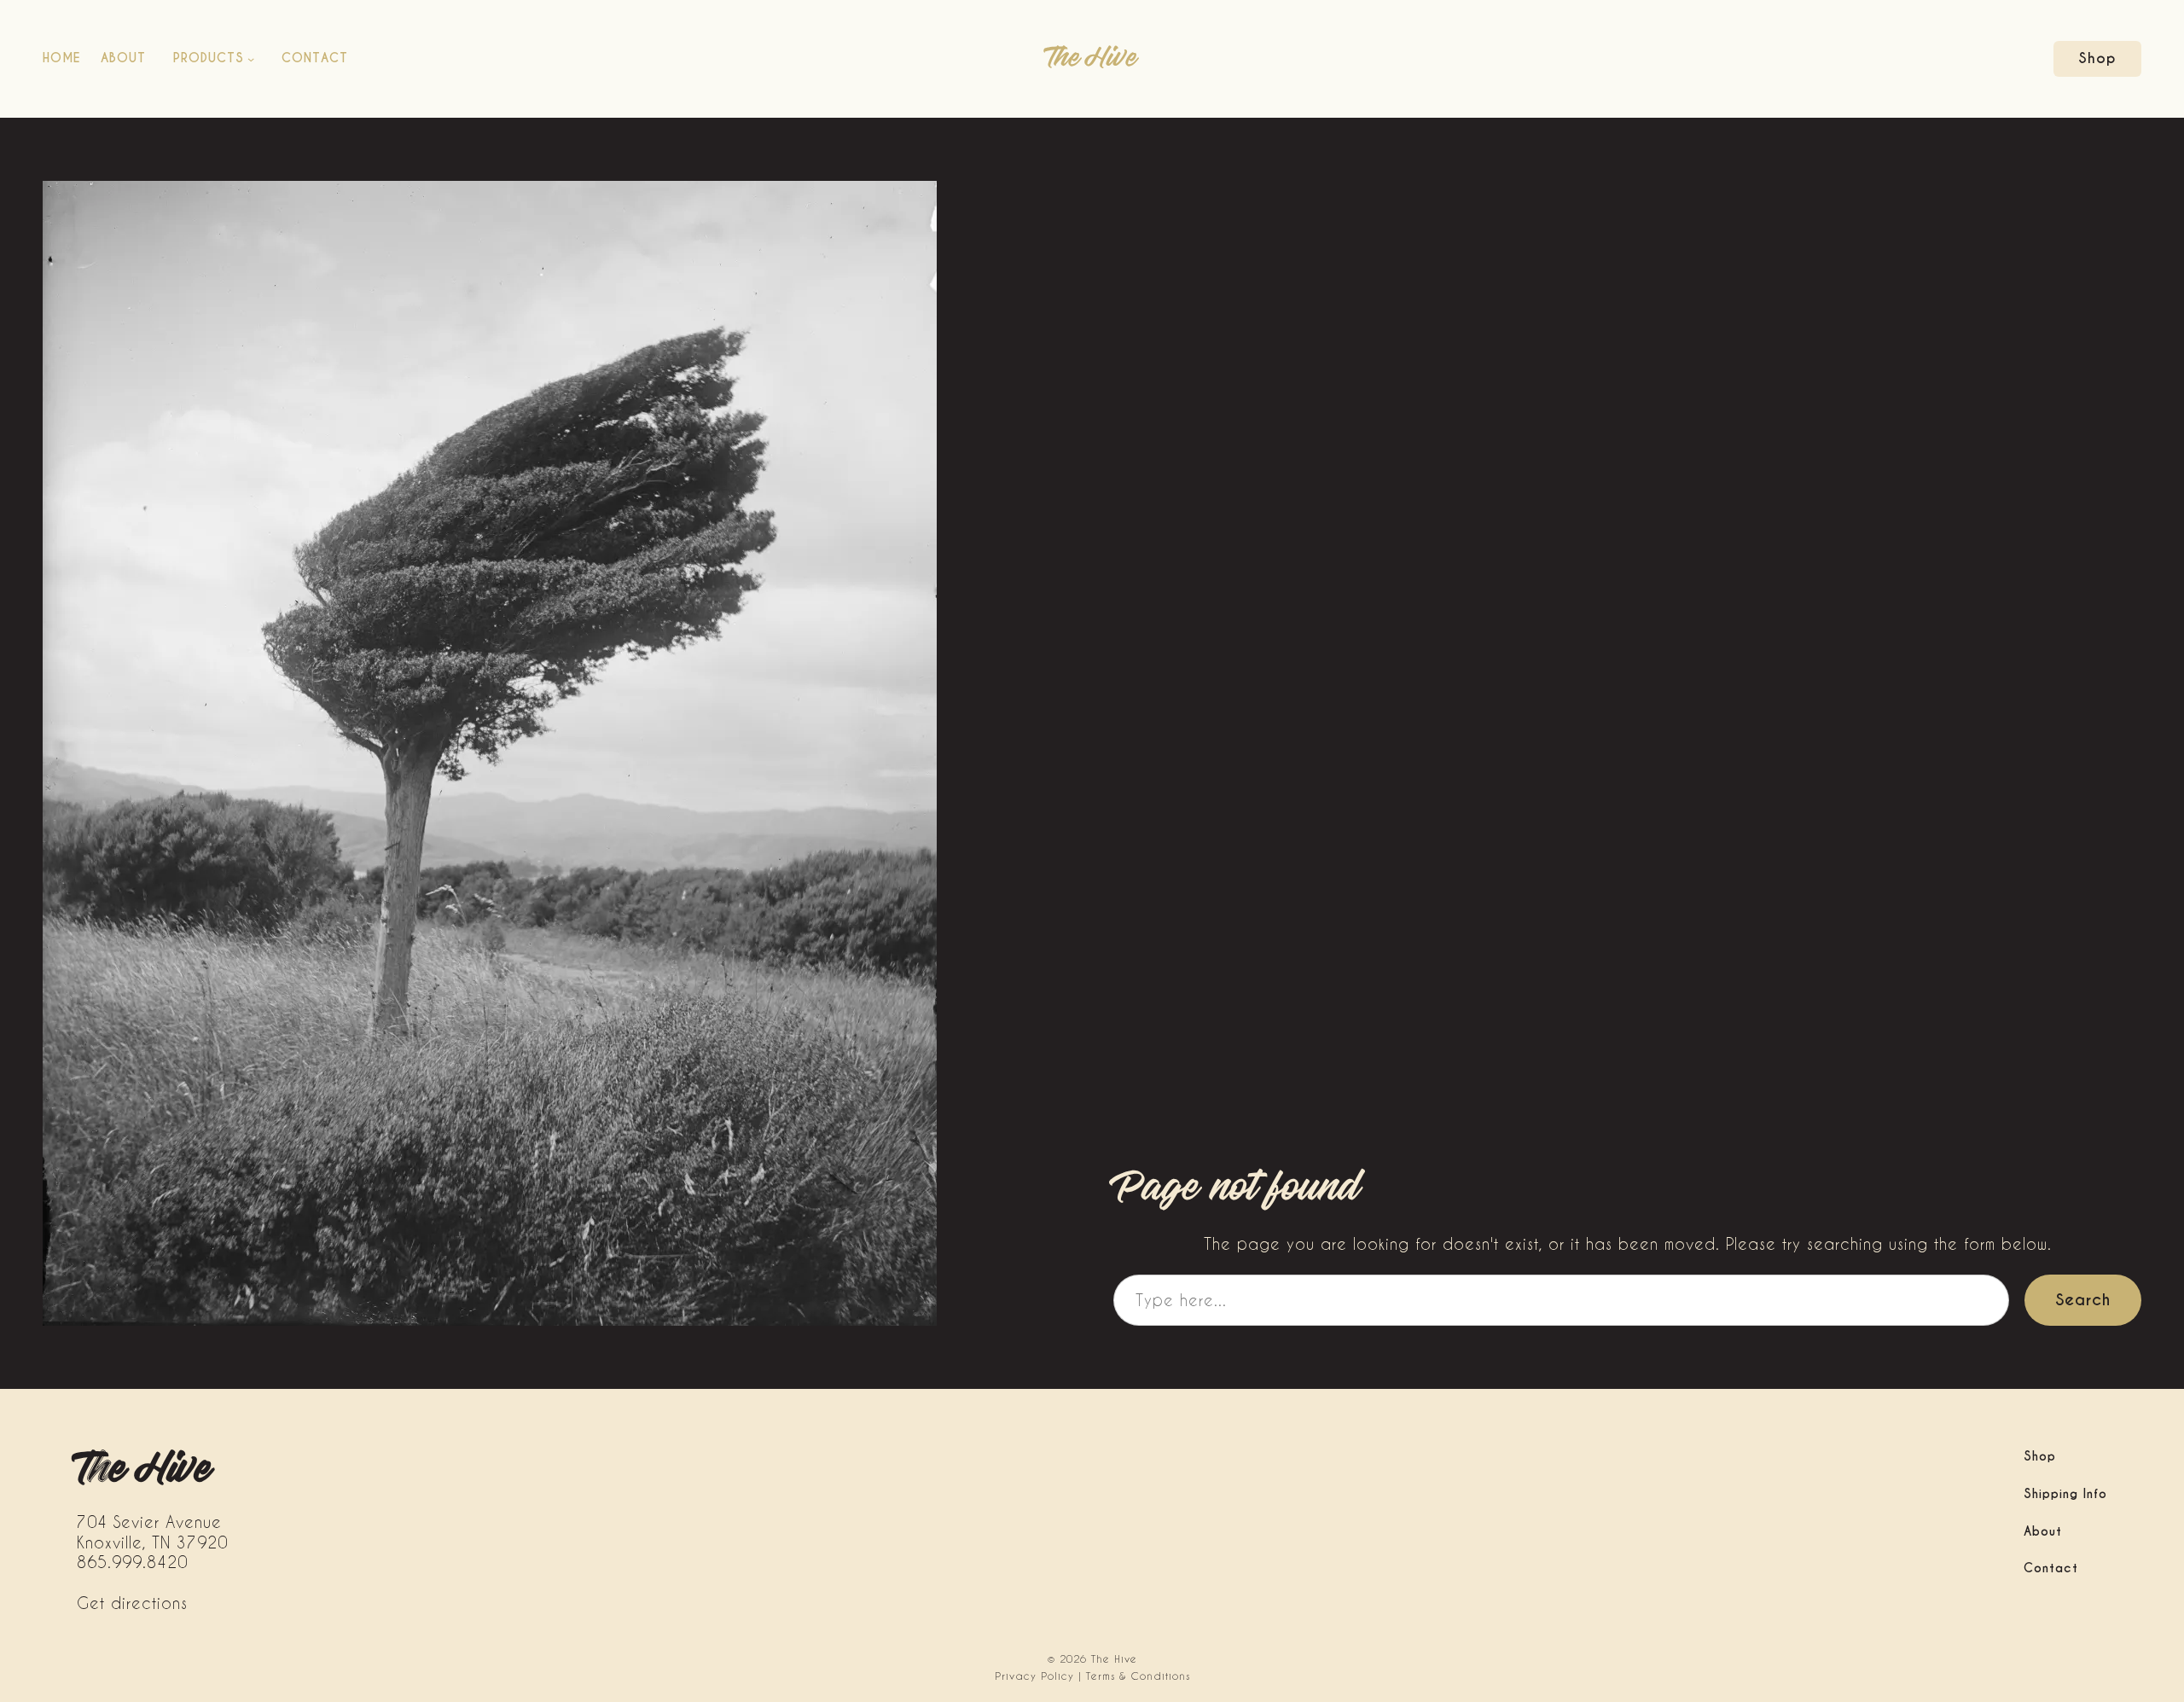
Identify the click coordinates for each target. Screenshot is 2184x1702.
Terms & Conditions (1138, 1676)
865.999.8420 (132, 1562)
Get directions (132, 1603)
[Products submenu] (251, 59)
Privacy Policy (1034, 1676)
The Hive (1092, 59)
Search (2083, 1300)
